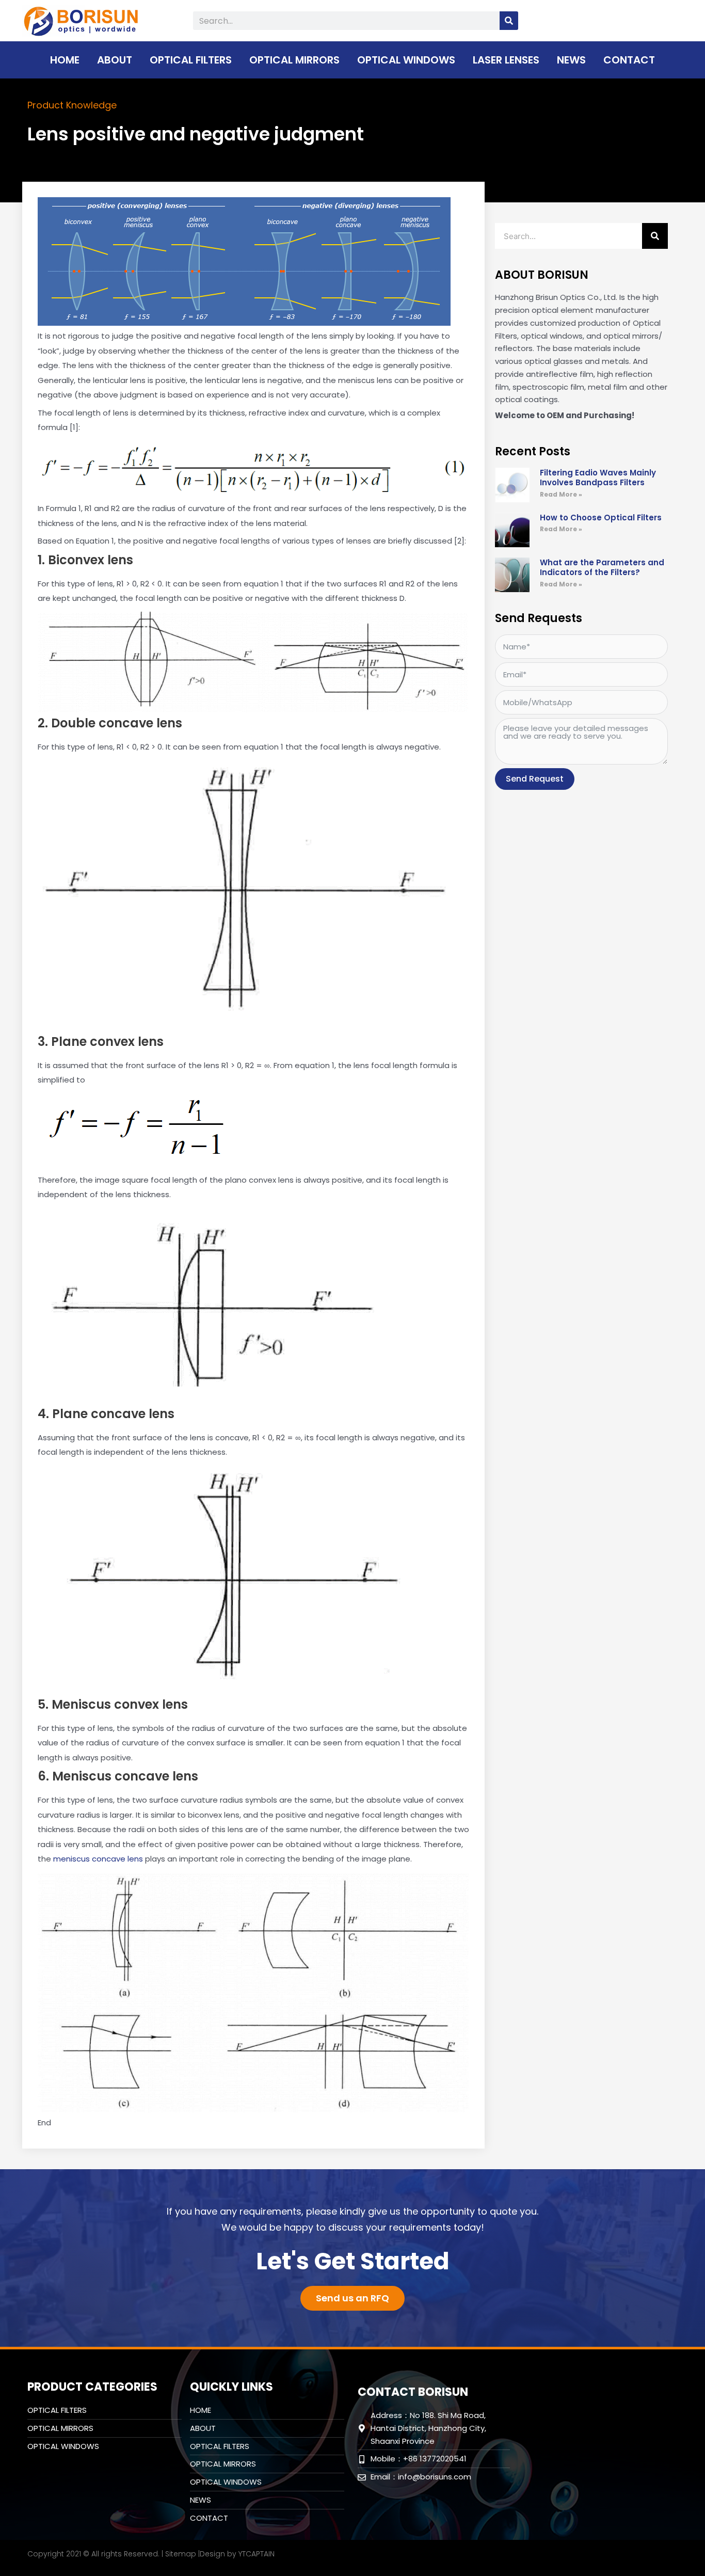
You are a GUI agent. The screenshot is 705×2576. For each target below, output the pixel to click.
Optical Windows (406, 60)
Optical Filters (191, 60)
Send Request (535, 779)
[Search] (509, 21)
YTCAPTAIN (257, 2554)
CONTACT (629, 60)
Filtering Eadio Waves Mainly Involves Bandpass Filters (598, 478)
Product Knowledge (72, 105)
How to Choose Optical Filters (601, 518)
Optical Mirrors (294, 60)
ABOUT (115, 60)
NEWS (571, 60)
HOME (65, 60)
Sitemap (181, 2554)
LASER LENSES (506, 60)
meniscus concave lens (98, 1859)
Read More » (561, 494)
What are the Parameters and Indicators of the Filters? (602, 568)
